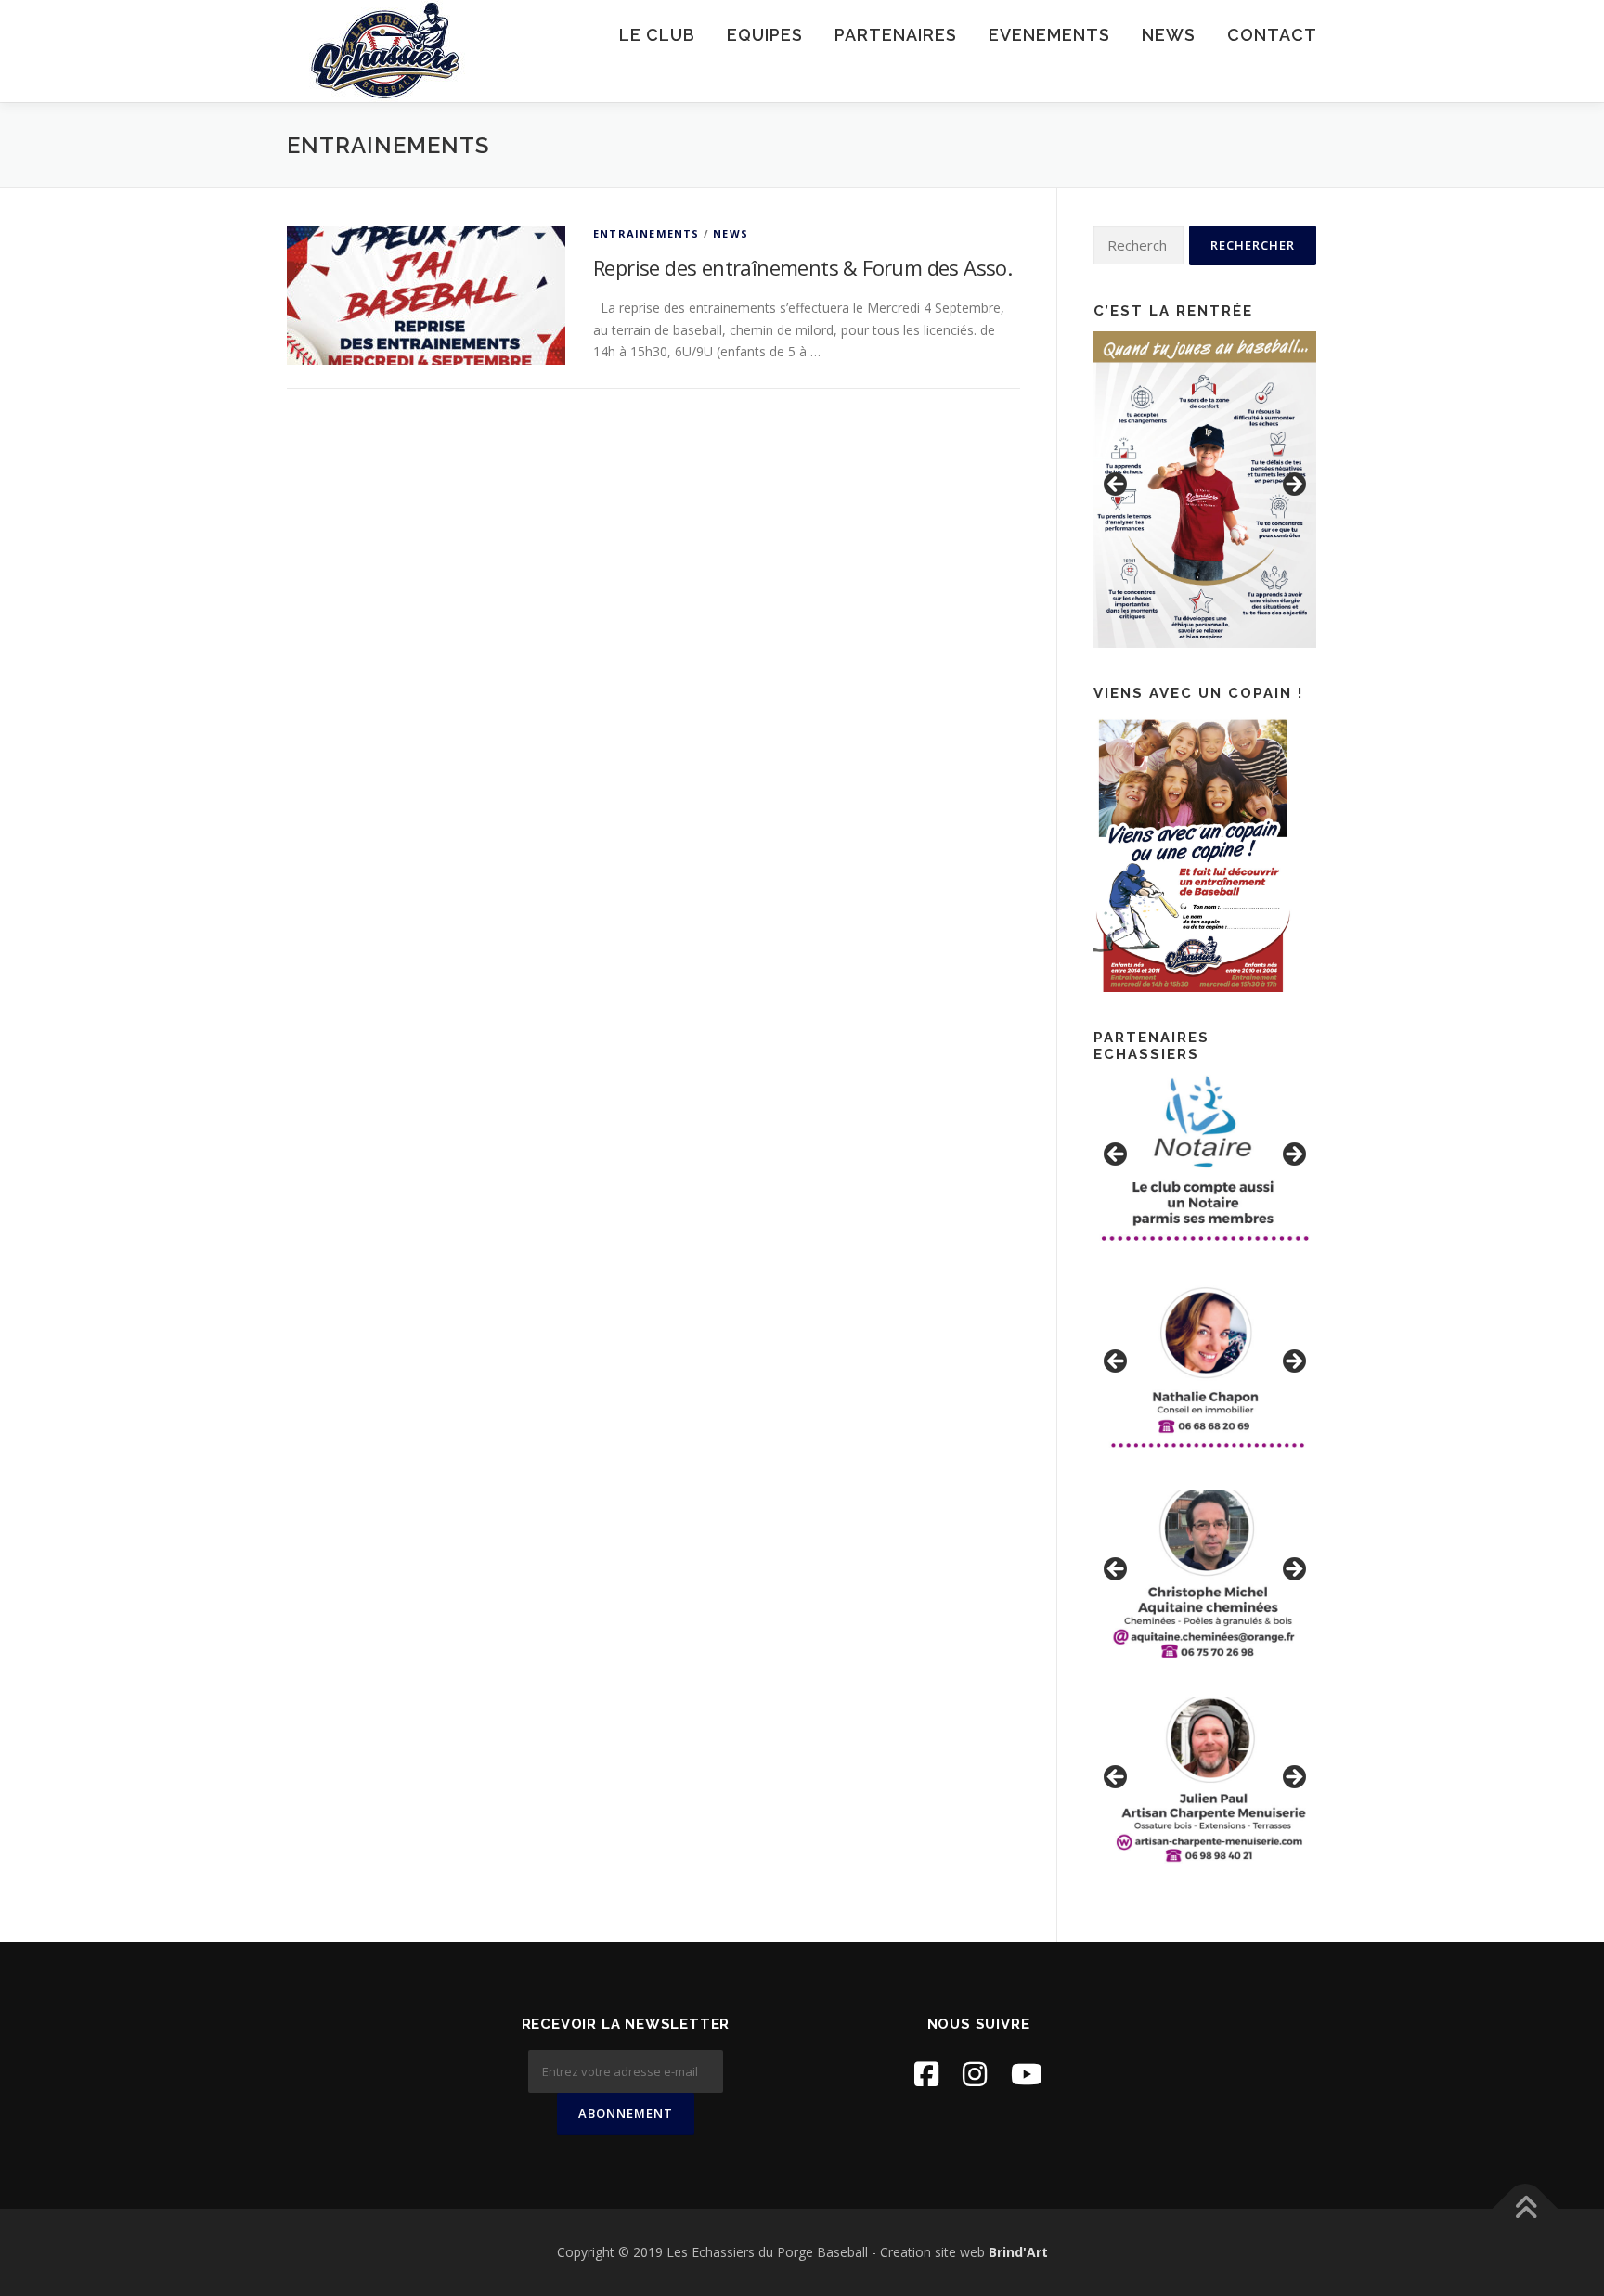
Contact (1272, 35)
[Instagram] (975, 2074)
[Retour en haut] (1526, 2209)
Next (1293, 485)
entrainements (647, 233)
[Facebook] (926, 2074)
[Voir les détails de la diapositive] (1205, 490)
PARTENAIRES (896, 35)
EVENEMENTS (1049, 35)
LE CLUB (657, 35)
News (1169, 35)
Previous (1117, 485)
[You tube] (1027, 2074)
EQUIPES (765, 35)
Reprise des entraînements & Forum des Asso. (802, 267)
